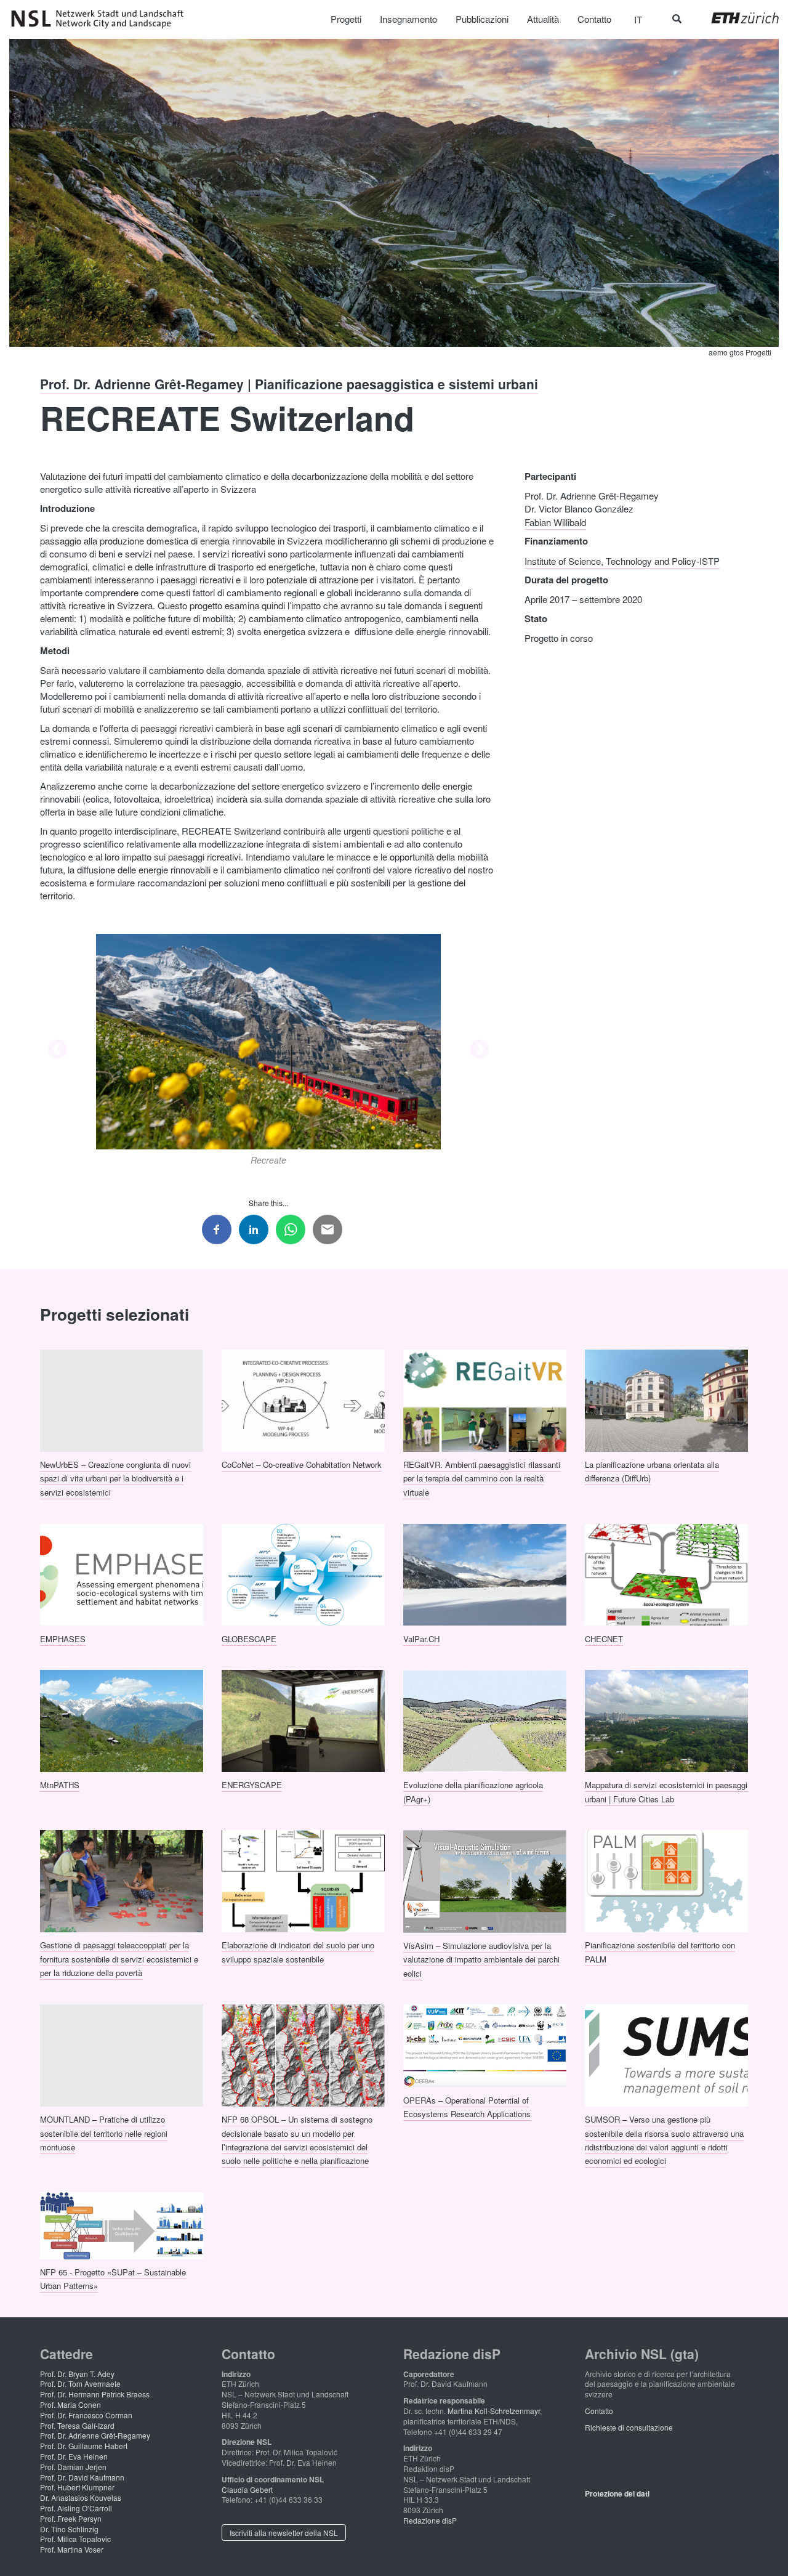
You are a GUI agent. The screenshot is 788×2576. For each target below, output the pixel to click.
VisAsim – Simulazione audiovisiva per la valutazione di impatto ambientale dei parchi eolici (481, 1959)
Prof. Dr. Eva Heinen (74, 2456)
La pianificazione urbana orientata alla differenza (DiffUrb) (652, 1471)
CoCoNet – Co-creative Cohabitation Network (302, 1464)
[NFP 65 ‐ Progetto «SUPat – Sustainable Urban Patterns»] (122, 2224)
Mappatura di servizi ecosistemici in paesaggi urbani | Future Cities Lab (666, 1792)
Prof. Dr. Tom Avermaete (80, 2384)
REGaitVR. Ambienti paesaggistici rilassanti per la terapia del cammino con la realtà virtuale (482, 1478)
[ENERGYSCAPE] (303, 1720)
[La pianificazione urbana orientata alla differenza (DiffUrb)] (666, 1399)
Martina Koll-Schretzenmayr (494, 2411)
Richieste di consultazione (629, 2427)
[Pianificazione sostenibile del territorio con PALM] (666, 1880)
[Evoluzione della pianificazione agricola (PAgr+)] (485, 1720)
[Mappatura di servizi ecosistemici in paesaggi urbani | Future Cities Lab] (666, 1720)
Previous (57, 1050)
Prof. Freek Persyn (71, 2518)
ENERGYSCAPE (252, 1785)
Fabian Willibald (555, 521)
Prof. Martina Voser (72, 2549)
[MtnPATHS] (122, 1720)
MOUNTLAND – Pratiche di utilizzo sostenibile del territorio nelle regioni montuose (104, 2133)
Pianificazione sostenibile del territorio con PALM (660, 1952)
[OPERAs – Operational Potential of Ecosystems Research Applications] (485, 2044)
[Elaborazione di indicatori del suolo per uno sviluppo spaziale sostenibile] (303, 1880)
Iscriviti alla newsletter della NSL (284, 2533)
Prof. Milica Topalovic (75, 2539)
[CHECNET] (666, 1573)
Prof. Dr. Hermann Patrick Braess (95, 2394)
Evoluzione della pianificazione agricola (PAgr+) (473, 1792)
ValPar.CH (421, 1638)
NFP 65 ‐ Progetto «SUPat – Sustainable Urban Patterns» (113, 2279)
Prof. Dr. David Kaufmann (82, 2477)
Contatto (599, 2411)
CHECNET (604, 1638)
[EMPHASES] (122, 1573)
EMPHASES (63, 1638)
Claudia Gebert (247, 2489)
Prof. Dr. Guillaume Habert (84, 2446)
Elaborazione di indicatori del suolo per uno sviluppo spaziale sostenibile (298, 1952)
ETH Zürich (735, 18)
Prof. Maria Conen (70, 2404)
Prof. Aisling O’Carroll (76, 2508)
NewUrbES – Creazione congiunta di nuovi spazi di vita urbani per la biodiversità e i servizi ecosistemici (115, 1478)
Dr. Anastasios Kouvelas (81, 2497)
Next (480, 1050)
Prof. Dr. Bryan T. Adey (77, 2374)
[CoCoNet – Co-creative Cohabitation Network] (303, 1399)
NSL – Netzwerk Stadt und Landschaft (102, 19)
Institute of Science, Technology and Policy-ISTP (622, 560)
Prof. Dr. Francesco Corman (86, 2415)
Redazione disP (430, 2520)
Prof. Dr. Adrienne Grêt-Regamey (95, 2435)
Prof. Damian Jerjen (73, 2467)
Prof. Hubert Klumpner (77, 2487)
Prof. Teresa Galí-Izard (77, 2425)
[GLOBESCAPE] (303, 1573)
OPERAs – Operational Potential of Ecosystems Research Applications (467, 2106)
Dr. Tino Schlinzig (69, 2529)
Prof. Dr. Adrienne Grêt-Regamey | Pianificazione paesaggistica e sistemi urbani (289, 384)
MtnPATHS (60, 1785)
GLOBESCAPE (249, 1638)
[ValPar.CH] (485, 1573)
